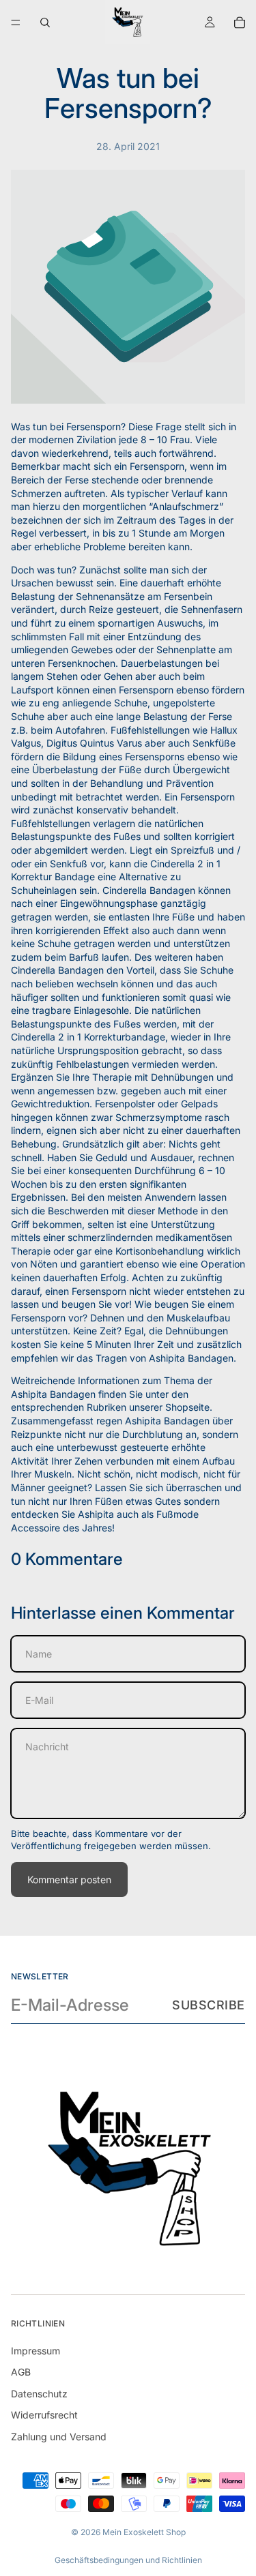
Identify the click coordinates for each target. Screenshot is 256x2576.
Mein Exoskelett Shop (144, 2532)
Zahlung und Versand (59, 2437)
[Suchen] (45, 23)
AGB (21, 2372)
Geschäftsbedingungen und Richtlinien (128, 2560)
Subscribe (209, 2005)
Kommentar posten (69, 1879)
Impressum (35, 2351)
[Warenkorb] (240, 23)
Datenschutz (39, 2394)
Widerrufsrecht (44, 2415)
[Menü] (16, 23)
